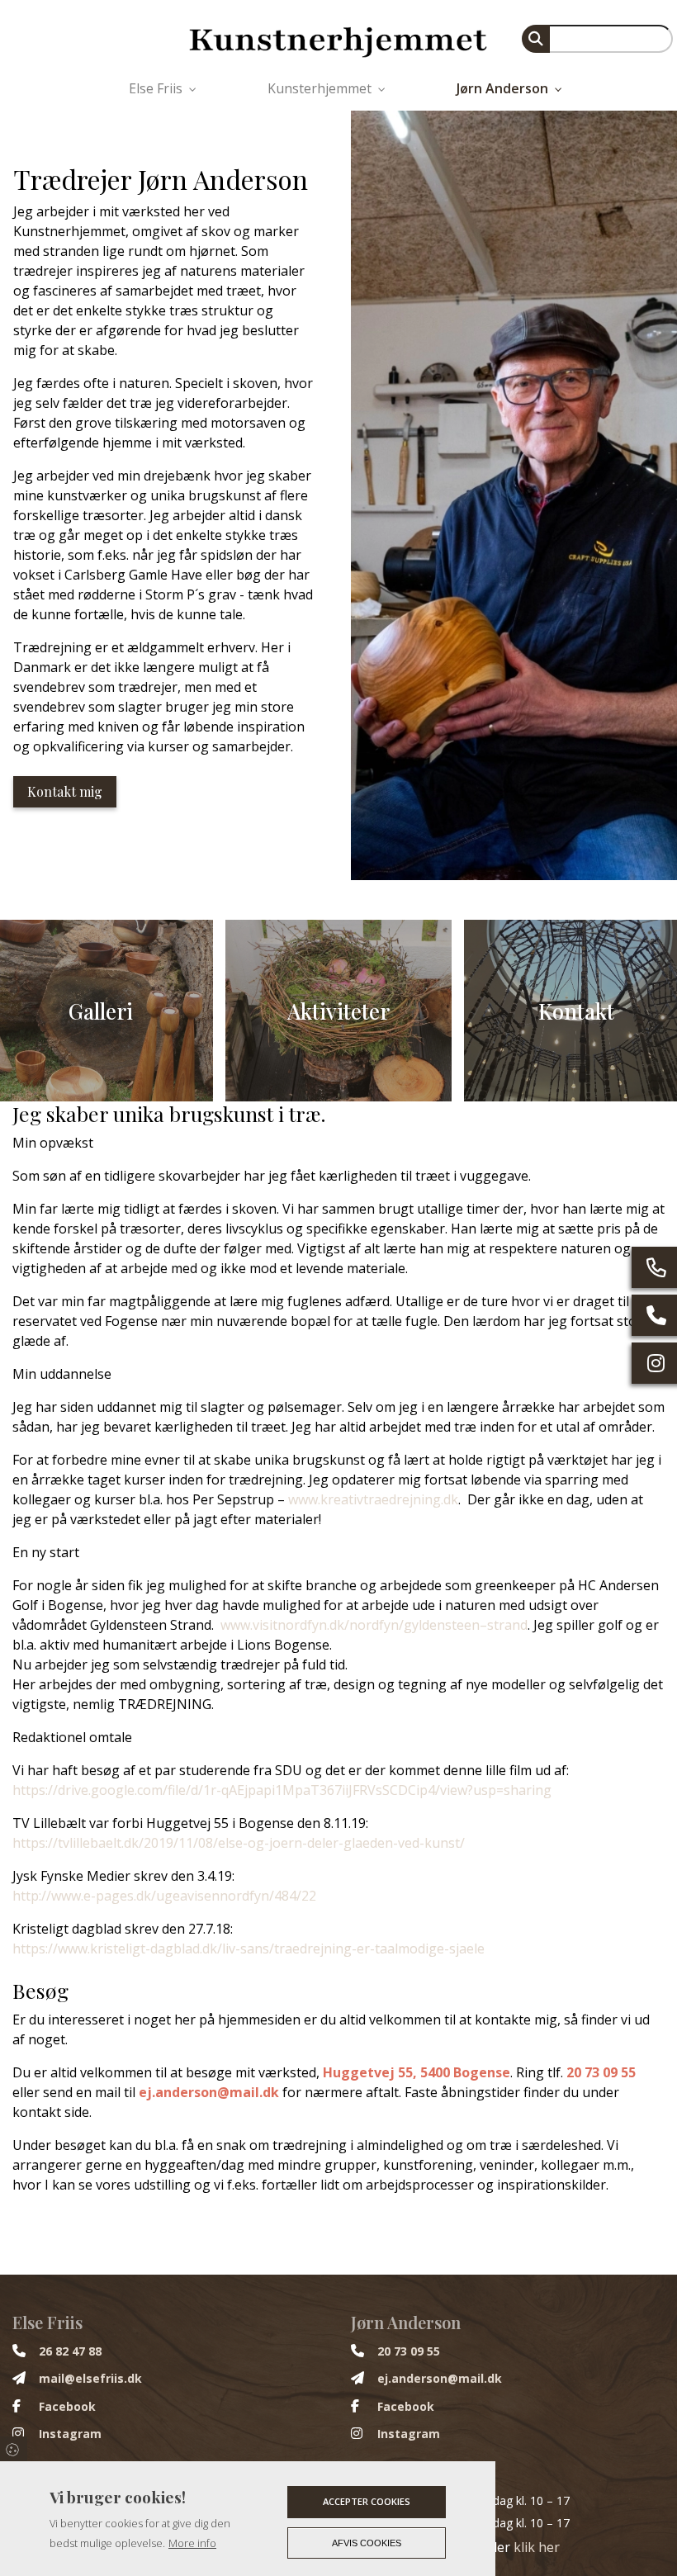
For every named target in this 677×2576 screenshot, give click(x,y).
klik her (537, 2547)
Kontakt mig (65, 791)
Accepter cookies (367, 2501)
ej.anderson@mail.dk (209, 2092)
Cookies (14, 2449)
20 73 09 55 (601, 2072)
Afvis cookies (367, 2543)
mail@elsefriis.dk (90, 2379)
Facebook (67, 2407)
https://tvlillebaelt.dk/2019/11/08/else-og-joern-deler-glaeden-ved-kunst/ (239, 1843)
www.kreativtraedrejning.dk (373, 1499)
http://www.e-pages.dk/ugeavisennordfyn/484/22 (164, 1896)
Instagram (70, 2434)
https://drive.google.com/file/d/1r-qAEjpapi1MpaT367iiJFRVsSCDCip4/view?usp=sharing (282, 1790)
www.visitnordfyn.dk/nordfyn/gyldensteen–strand (374, 1625)
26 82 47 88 (70, 2351)
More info (192, 2543)
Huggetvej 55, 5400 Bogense (417, 2072)
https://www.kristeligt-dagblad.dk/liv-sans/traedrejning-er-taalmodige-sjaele (249, 1949)
